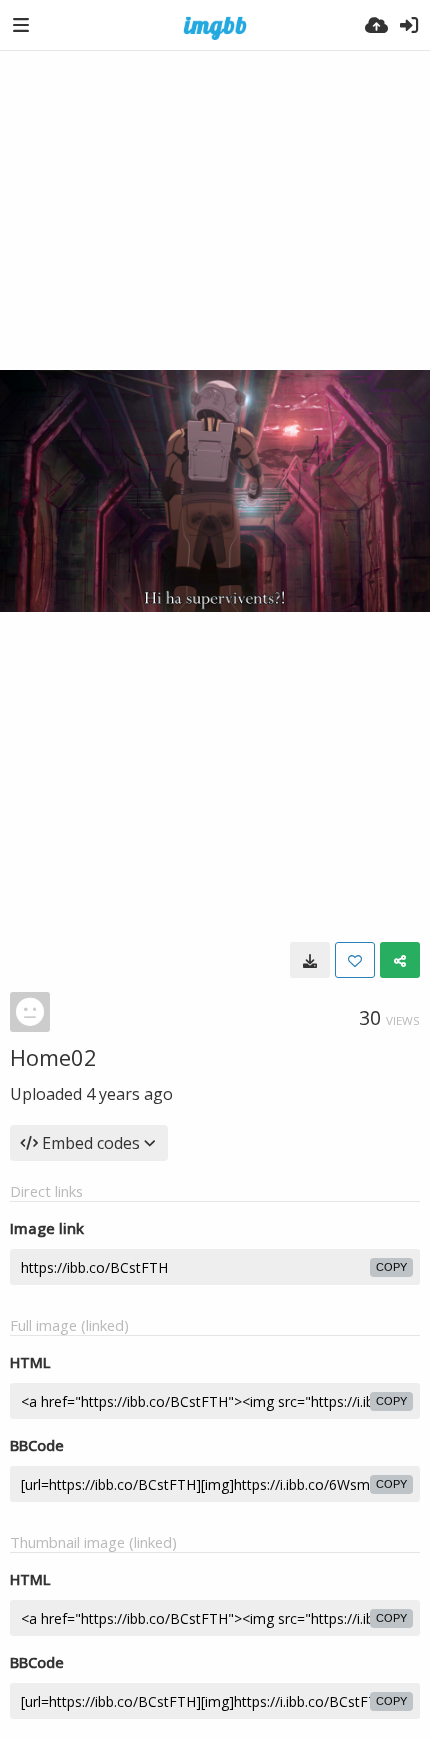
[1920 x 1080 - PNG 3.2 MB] (310, 960)
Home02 (53, 1057)
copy (391, 1267)
